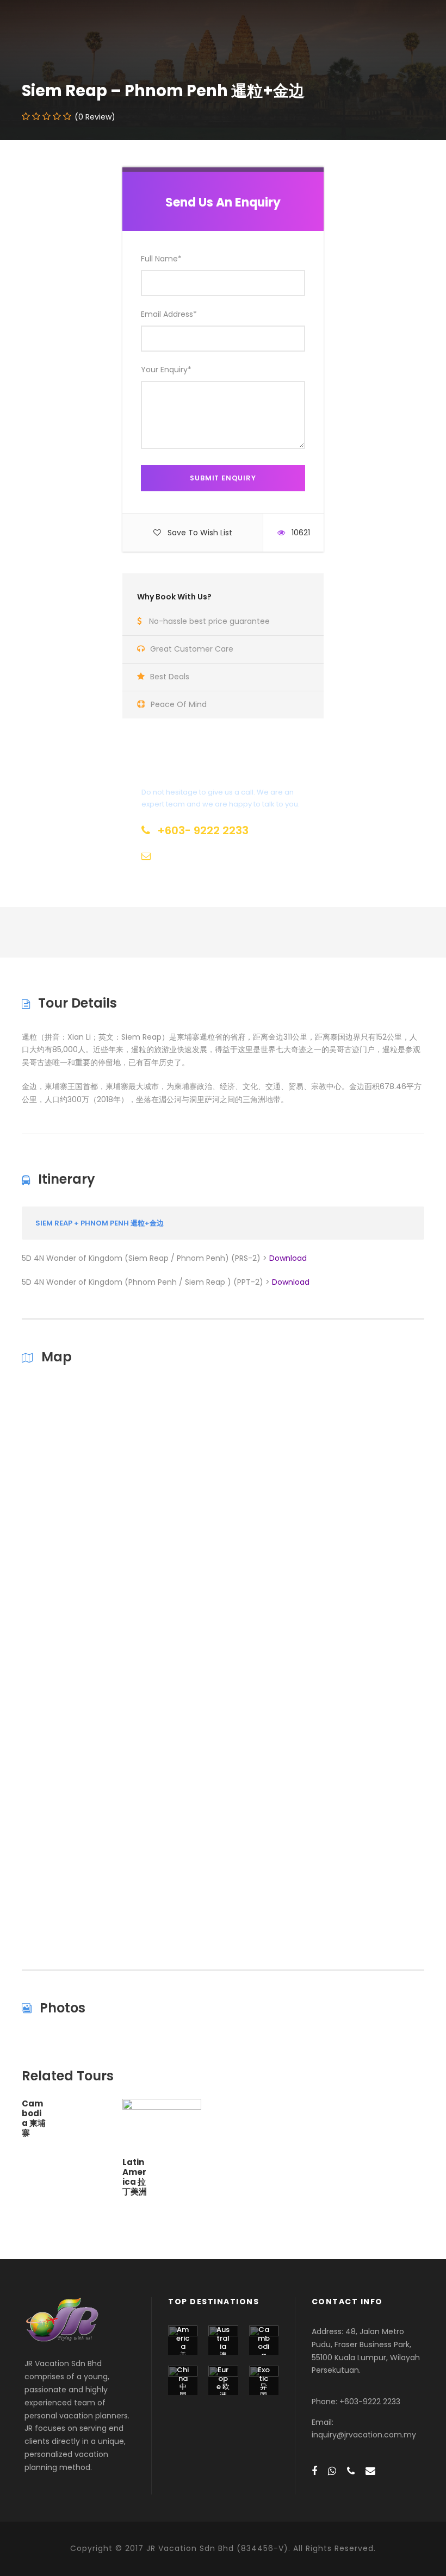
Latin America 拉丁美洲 (135, 2177)
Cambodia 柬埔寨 (34, 2118)
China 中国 (183, 2383)
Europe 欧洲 (223, 2383)
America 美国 (183, 2346)
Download (288, 1258)
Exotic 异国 (264, 2383)
